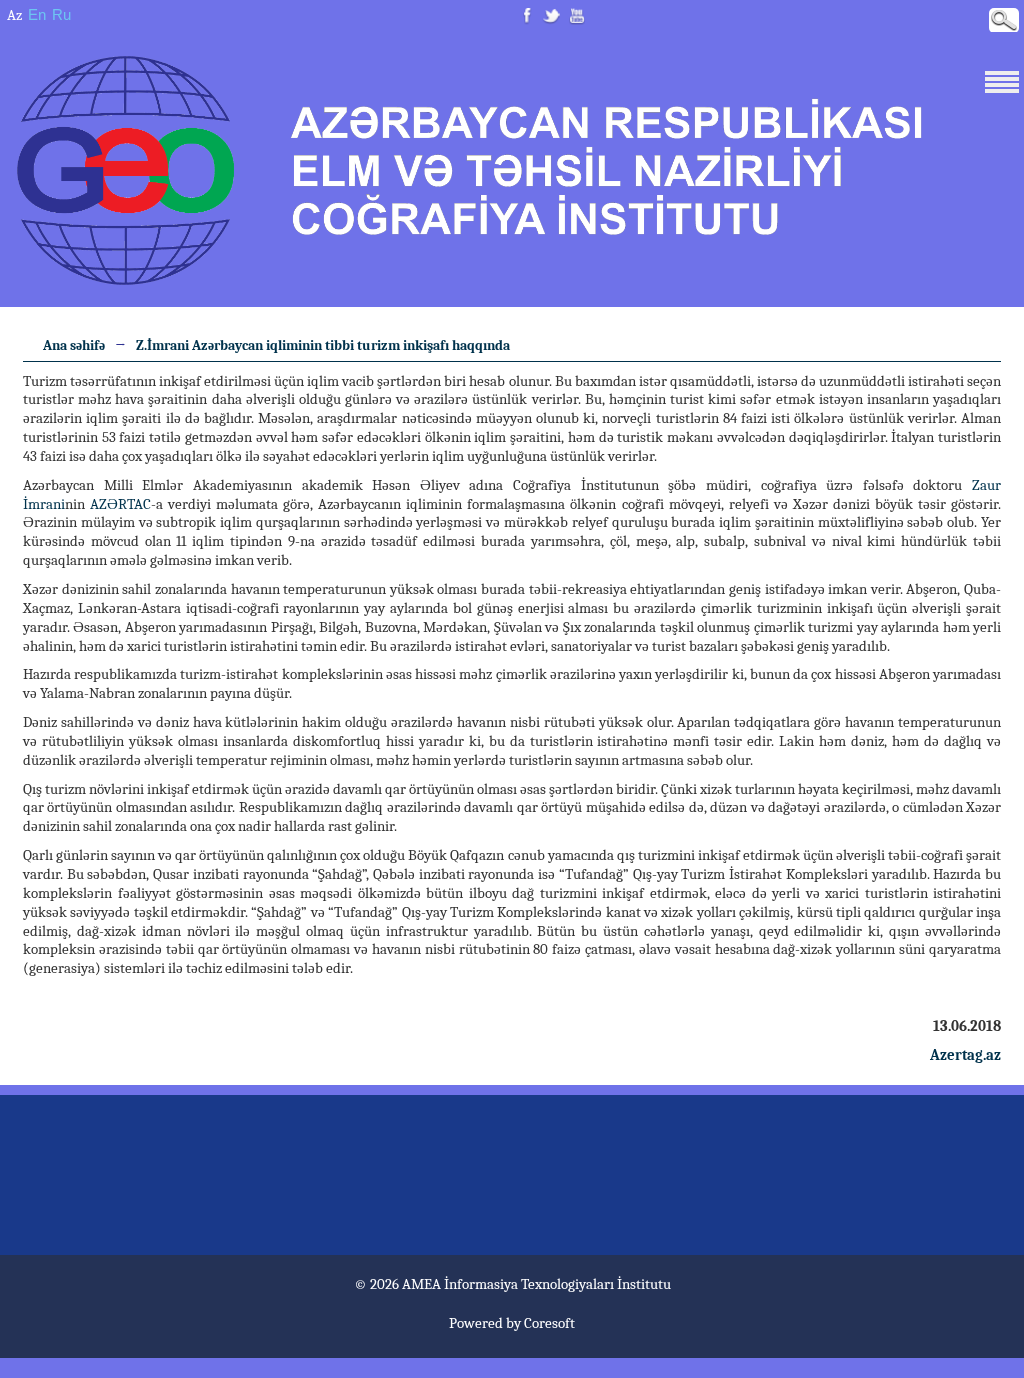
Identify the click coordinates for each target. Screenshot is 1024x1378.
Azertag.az (965, 1055)
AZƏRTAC (120, 504)
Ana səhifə (74, 345)
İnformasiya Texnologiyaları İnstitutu (557, 1284)
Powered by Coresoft (512, 1323)
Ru (61, 14)
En (37, 14)
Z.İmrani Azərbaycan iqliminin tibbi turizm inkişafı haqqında (323, 345)
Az (14, 15)
